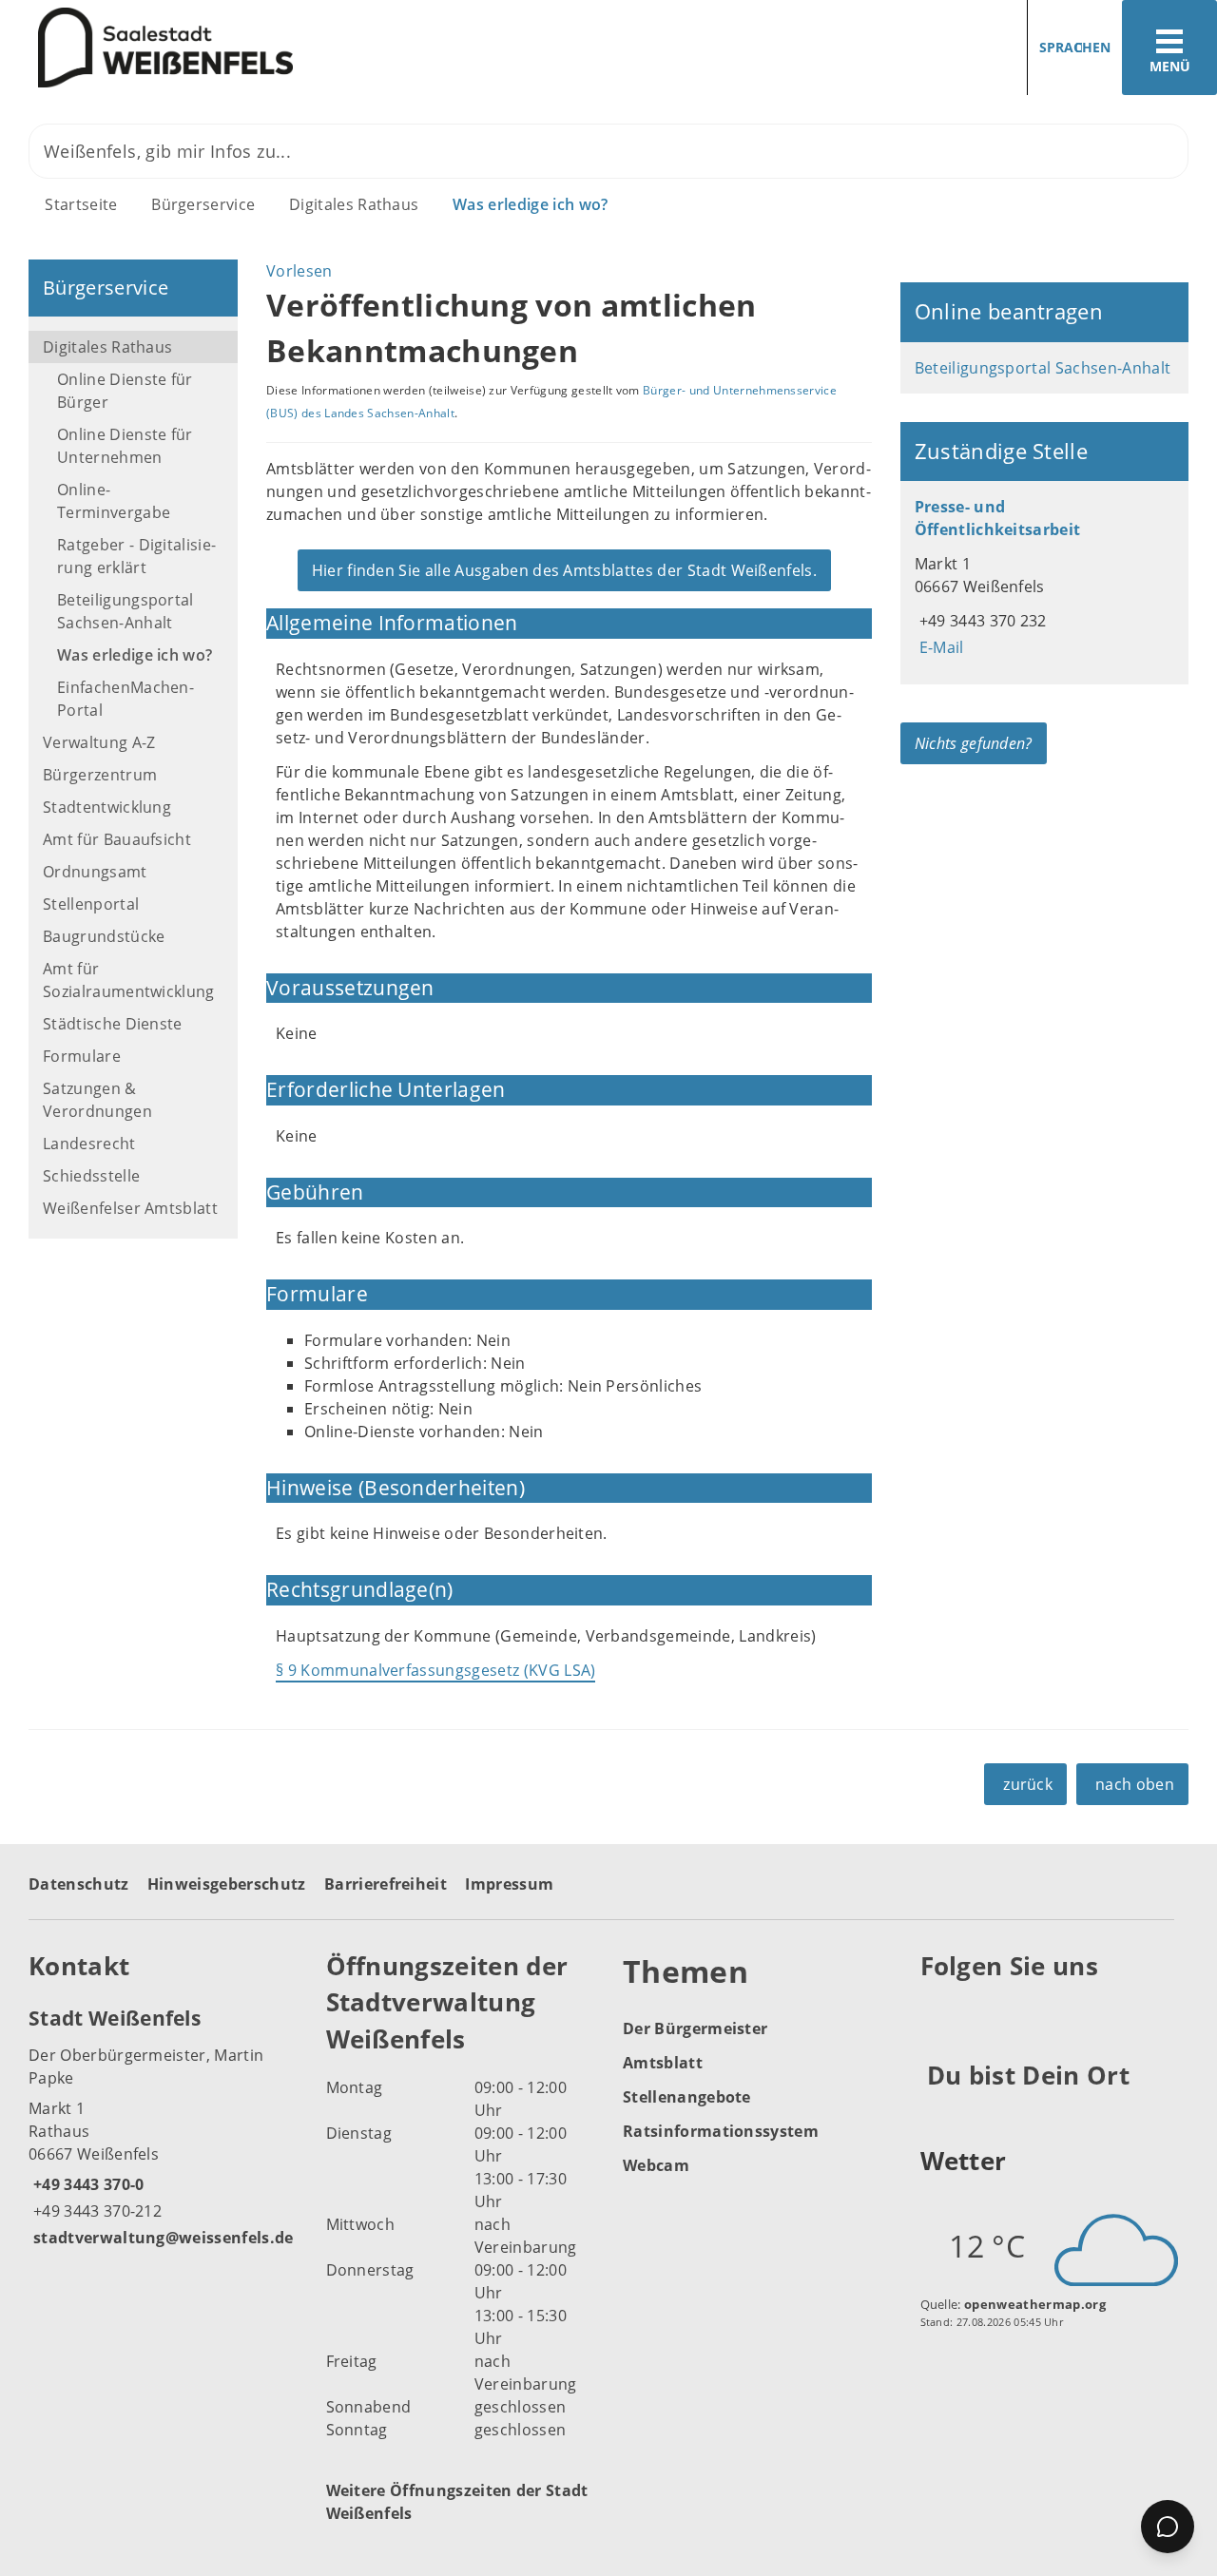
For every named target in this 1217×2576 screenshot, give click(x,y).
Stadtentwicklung (107, 807)
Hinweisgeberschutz (227, 1884)
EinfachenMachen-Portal (126, 699)
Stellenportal (91, 904)
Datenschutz (79, 1884)
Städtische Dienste (113, 1024)
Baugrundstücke (104, 936)
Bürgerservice (203, 204)
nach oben (1135, 1784)
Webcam (656, 2165)
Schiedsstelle (91, 1176)
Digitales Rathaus (354, 204)
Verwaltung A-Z (99, 742)
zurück (1028, 1784)
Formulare (82, 1056)
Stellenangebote (687, 2097)
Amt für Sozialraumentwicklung (129, 980)
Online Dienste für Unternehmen (125, 446)
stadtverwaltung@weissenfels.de (161, 2238)
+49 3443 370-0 (86, 2184)
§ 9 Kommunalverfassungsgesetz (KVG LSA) (435, 1670)
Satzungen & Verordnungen (97, 1100)
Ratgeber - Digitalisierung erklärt (136, 556)
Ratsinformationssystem (721, 2131)
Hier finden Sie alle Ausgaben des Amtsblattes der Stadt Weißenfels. (564, 570)
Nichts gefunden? (974, 743)
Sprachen (1075, 47)
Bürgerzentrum (100, 775)
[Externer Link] (938, 2013)
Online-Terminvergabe (114, 501)
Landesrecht (89, 1144)
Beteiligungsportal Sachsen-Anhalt (126, 611)
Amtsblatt (663, 2063)
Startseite (81, 204)
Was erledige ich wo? (530, 204)
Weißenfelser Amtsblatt (130, 1208)
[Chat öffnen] (1168, 2527)
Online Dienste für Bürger (125, 391)
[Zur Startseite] (297, 48)
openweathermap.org (1035, 2304)
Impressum (509, 1884)
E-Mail (939, 647)
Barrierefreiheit (386, 1884)
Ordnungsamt (95, 872)
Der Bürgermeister (695, 2028)
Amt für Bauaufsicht (117, 839)
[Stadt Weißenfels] (163, 2126)
